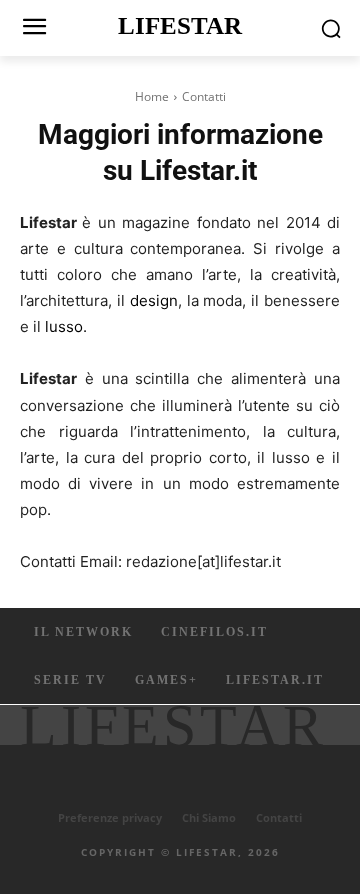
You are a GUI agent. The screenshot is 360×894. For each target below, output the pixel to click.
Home (152, 96)
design (154, 300)
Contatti (279, 817)
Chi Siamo (209, 817)
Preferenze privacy (110, 817)
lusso (64, 326)
